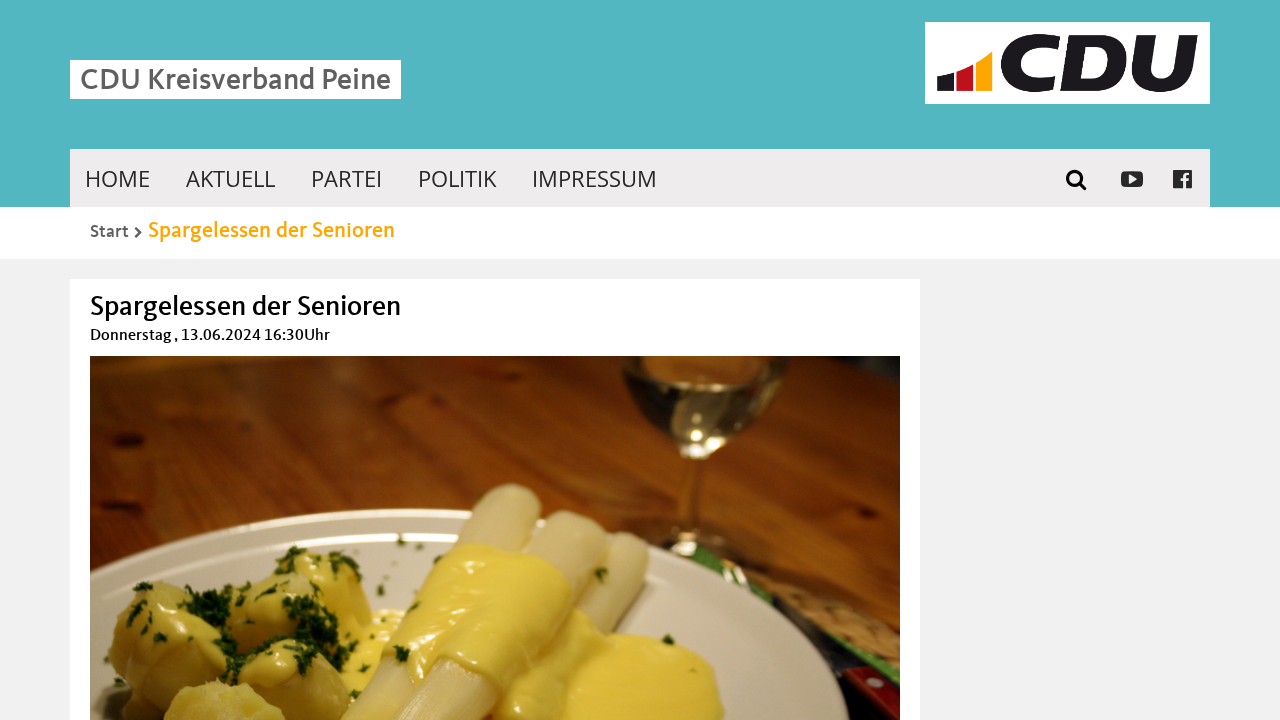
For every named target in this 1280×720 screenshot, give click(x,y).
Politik (457, 178)
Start (109, 232)
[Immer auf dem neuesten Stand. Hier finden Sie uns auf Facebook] (1182, 178)
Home (117, 178)
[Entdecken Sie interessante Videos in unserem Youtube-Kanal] (1132, 178)
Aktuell (230, 178)
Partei (346, 178)
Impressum (594, 178)
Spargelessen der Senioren (271, 231)
